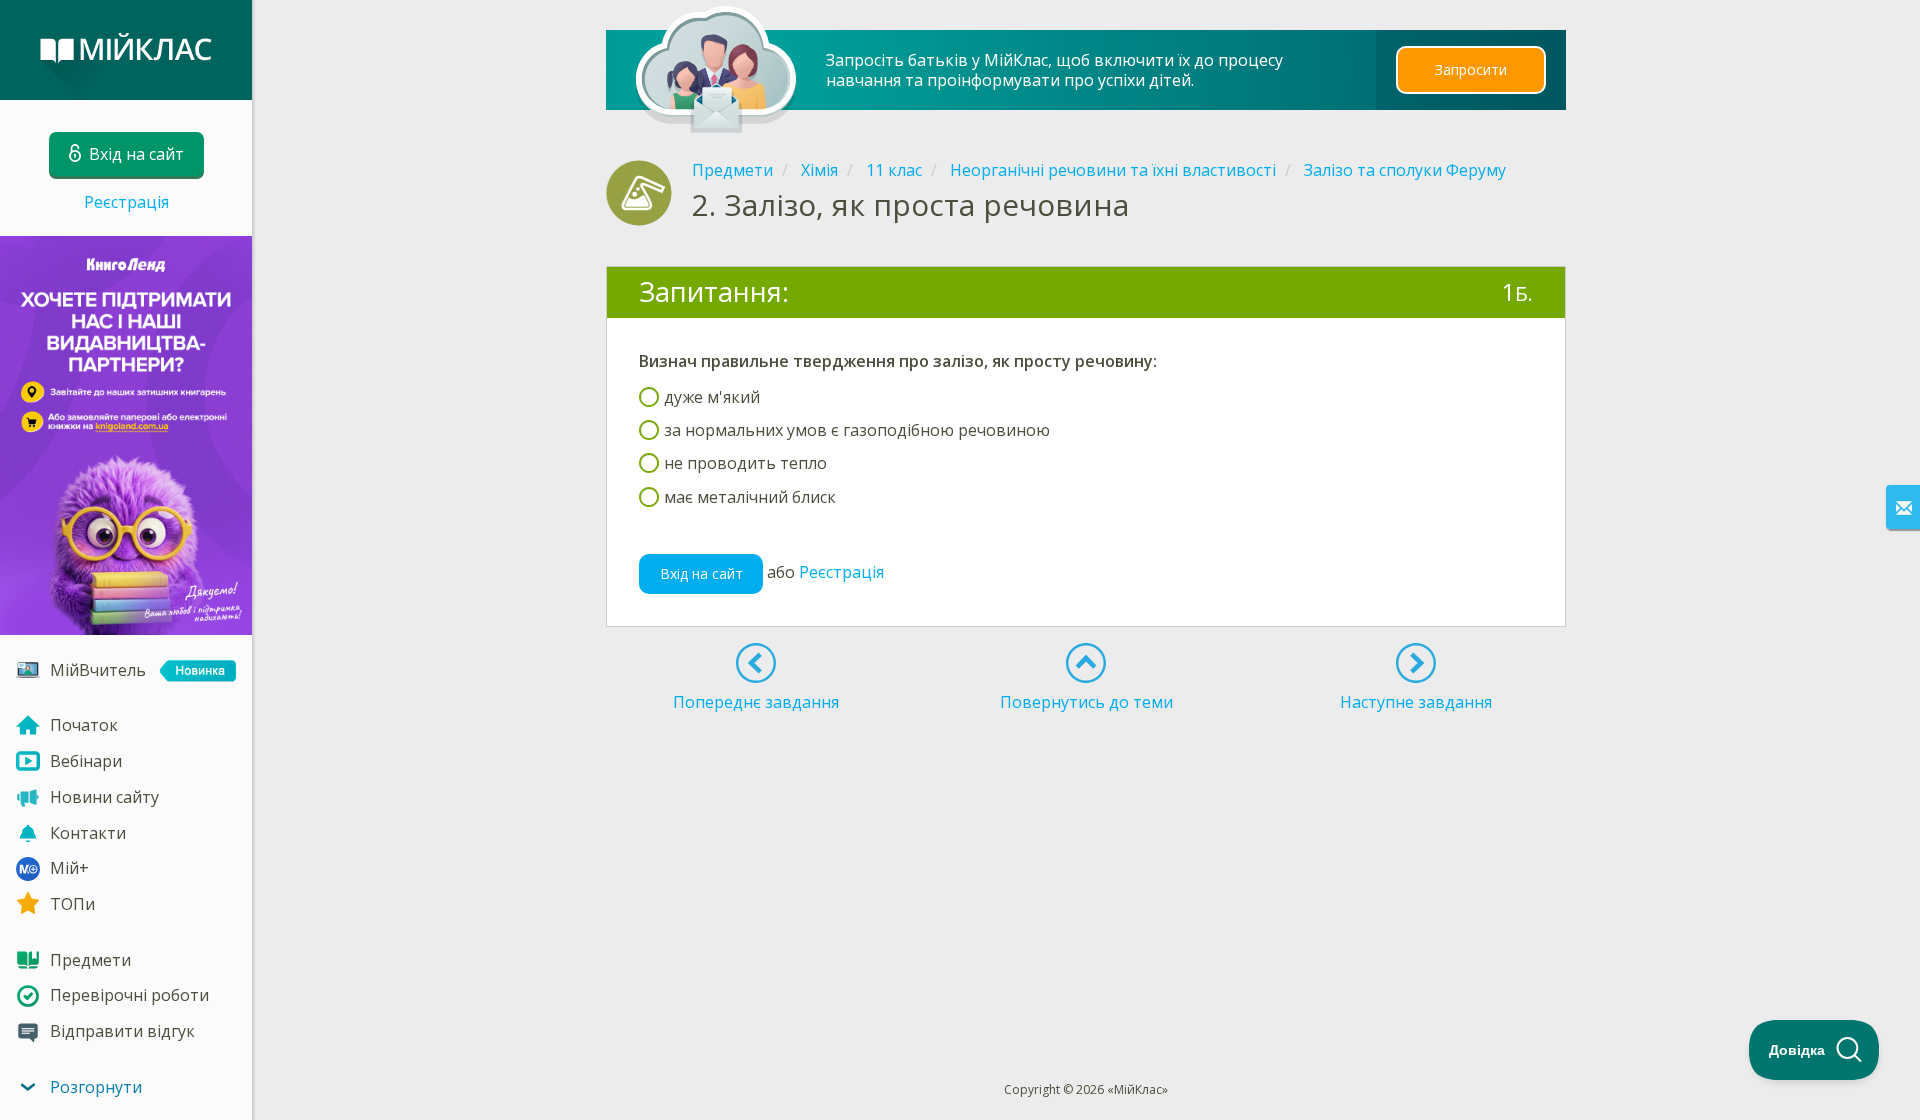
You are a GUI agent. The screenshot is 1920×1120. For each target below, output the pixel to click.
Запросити (1471, 69)
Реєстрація (126, 202)
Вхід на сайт (701, 573)
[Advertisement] (1087, 792)
